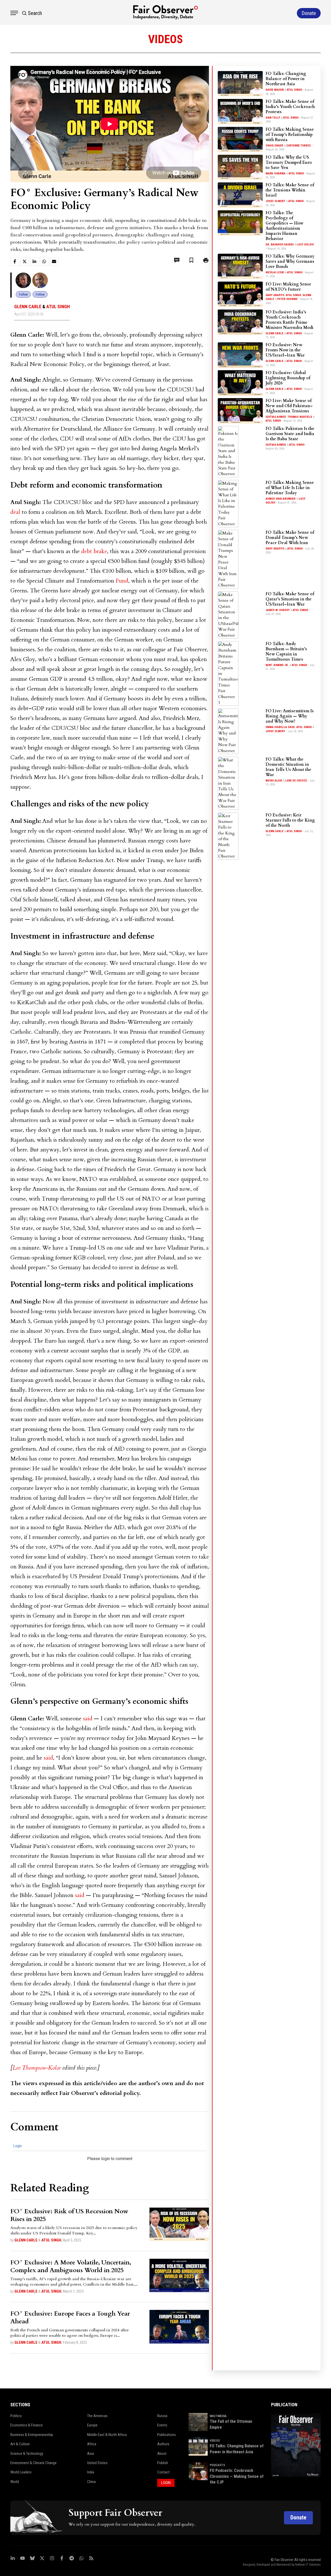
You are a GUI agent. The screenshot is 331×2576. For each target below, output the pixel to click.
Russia (162, 2416)
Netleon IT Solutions (308, 2565)
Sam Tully (273, 118)
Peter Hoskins (287, 299)
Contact (163, 2472)
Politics (16, 2416)
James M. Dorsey (278, 610)
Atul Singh (58, 307)
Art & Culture (20, 2444)
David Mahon (275, 90)
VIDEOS (215, 2441)
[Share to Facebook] (15, 261)
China (91, 2482)
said (88, 1719)
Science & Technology (27, 2454)
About (162, 2454)
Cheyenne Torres (299, 146)
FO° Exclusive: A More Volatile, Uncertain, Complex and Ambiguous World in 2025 (71, 2266)
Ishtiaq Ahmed (276, 417)
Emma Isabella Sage (280, 727)
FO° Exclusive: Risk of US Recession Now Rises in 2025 (69, 2215)
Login (18, 2146)
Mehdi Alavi (274, 781)
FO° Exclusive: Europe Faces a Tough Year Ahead (70, 2318)
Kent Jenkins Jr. (277, 665)
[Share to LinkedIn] (34, 261)
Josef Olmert (275, 201)
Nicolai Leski (275, 272)
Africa (92, 2444)
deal (15, 512)
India (91, 2472)
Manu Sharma (276, 173)
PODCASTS (217, 2465)
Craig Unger (274, 146)
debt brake (94, 551)
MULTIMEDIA (218, 2416)
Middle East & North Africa (107, 2435)
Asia (91, 2454)
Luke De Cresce (296, 781)
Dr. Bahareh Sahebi (280, 245)
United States (97, 2463)
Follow (23, 294)
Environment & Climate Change (33, 2463)
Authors (163, 2444)
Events (162, 2425)
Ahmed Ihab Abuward (281, 499)
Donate (298, 2517)
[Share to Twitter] (25, 261)
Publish (163, 2463)
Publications (167, 2435)
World (15, 2482)
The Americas (97, 2416)
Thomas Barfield (300, 417)
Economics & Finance (27, 2425)
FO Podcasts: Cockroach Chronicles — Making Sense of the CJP (237, 2476)
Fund (122, 581)
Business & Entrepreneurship (32, 2435)
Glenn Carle (28, 307)
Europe (92, 2425)
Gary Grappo (275, 295)
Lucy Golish (305, 245)
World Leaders (21, 2472)
